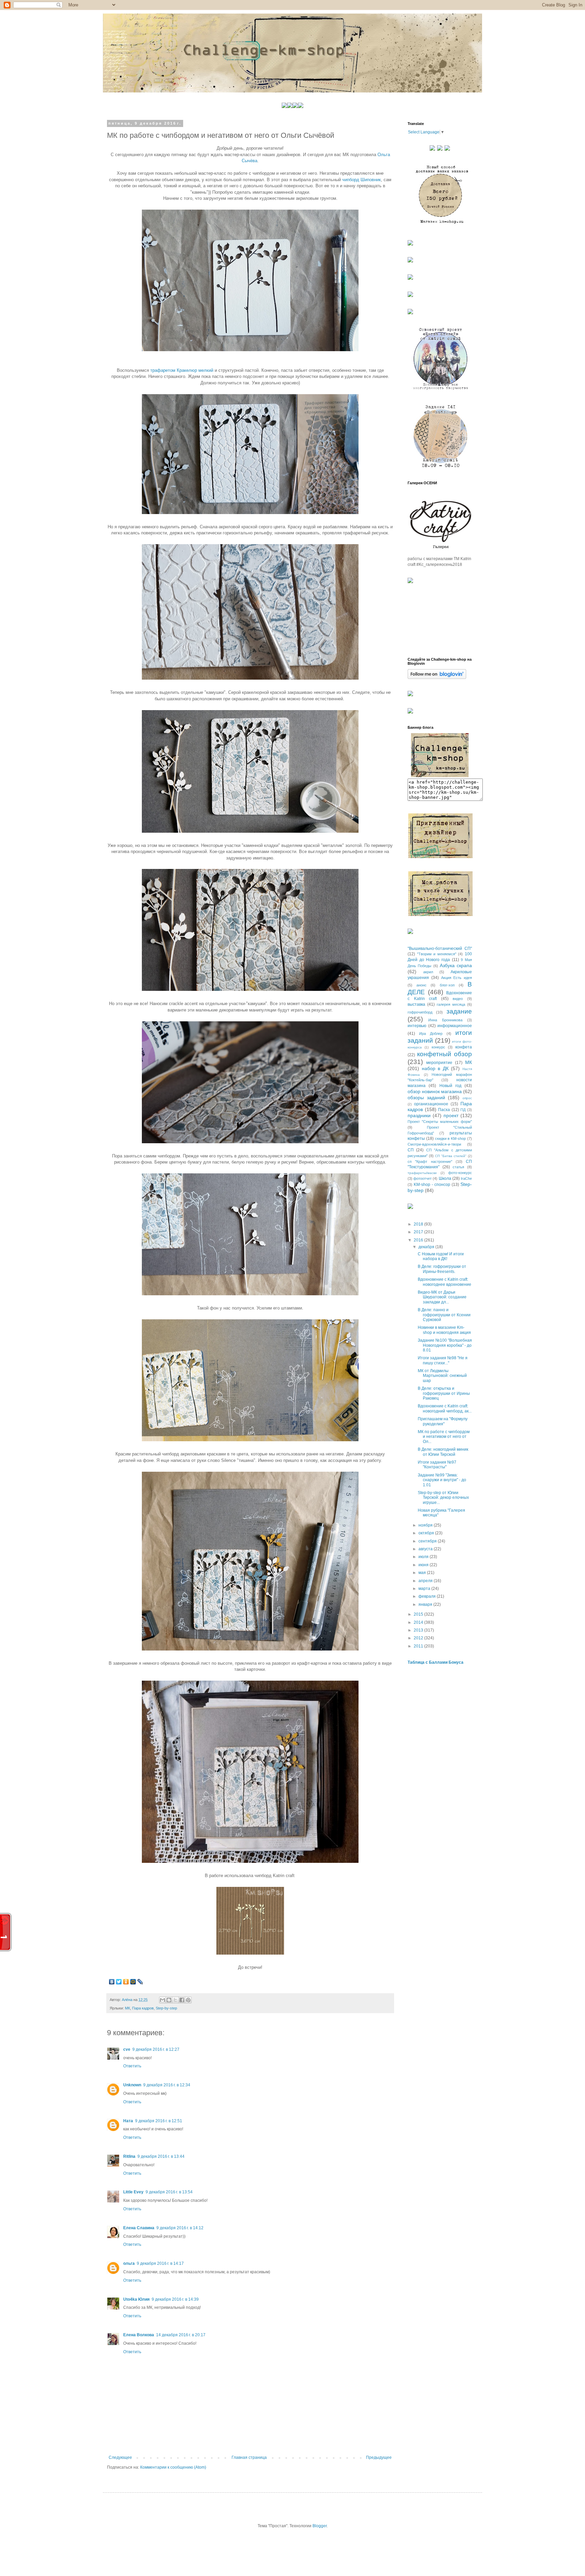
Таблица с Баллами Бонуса (436, 1662)
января (426, 1604)
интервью (417, 1026)
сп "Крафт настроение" (430, 1162)
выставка (416, 1004)
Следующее (120, 2457)
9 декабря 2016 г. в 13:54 (169, 2192)
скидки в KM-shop (451, 1138)
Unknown (132, 2085)
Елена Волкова (139, 2335)
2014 (419, 1622)
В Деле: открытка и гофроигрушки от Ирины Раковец (444, 1393)
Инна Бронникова (445, 1020)
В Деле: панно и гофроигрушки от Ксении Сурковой (444, 1315)
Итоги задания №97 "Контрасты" (437, 1465)
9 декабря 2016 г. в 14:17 (160, 2263)
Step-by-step (166, 2008)
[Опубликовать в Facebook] (182, 2000)
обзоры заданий (426, 1098)
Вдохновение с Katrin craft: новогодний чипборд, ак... (445, 1408)
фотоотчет (422, 1178)
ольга (129, 2263)
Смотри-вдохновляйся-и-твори (434, 1144)
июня (424, 1565)
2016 (419, 1240)
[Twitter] (119, 1982)
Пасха (444, 1110)
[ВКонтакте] (112, 1982)
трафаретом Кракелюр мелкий (182, 370)
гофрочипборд (420, 1012)
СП (411, 1150)
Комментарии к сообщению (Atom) (173, 2467)
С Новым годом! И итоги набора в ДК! (441, 1256)
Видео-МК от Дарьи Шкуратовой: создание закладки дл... (442, 1297)
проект (451, 1115)
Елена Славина (139, 2228)
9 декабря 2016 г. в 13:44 (161, 2156)
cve (127, 2049)
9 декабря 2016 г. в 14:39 (175, 2299)
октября (427, 1533)
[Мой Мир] (133, 1982)
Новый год (450, 1086)
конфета (464, 1047)
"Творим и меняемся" (437, 954)
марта (425, 1589)
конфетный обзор (445, 1054)
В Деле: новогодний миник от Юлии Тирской (443, 1452)
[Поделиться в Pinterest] (188, 2000)
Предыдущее (379, 2457)
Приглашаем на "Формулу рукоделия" (443, 1421)
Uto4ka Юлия (136, 2299)
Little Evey (133, 2192)
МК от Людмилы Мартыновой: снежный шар (442, 1376)
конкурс (438, 1047)
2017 (419, 1232)
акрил (428, 972)
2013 (419, 1630)
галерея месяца (451, 1004)
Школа (445, 1178)
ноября (426, 1525)
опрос (467, 1098)
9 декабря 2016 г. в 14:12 (180, 2228)
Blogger (320, 2526)
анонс (421, 985)
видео (458, 999)
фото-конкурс (460, 1173)
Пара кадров (143, 2008)
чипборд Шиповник (362, 180)
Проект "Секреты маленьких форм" (440, 1122)
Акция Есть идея (457, 978)
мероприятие (439, 1063)
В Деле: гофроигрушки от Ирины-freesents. (442, 1269)
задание (459, 1011)
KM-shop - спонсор (432, 1185)
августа (426, 1549)
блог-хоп (447, 985)
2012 (419, 1638)
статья (458, 1167)
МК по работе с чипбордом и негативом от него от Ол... (444, 1437)
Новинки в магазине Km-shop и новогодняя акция (444, 1330)
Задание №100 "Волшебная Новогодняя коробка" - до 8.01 (445, 1345)
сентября (428, 1541)
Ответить (132, 2066)
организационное (431, 1104)
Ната (128, 2121)
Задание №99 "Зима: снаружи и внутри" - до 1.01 (442, 1480)
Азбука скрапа (456, 965)
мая (423, 1573)
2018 (419, 1224)
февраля (428, 1596)
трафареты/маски (422, 1173)
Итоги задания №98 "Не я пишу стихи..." (443, 1360)
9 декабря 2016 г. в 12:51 (159, 2121)
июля (424, 1557)
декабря (427, 1247)
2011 (419, 1646)
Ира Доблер (431, 1034)
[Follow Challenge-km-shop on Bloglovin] (437, 678)
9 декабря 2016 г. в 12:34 (167, 2085)
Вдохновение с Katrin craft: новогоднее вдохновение (445, 1282)
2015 (419, 1614)
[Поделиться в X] (175, 2000)
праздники (419, 1115)
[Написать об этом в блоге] (169, 2000)
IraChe (466, 1178)
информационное (455, 1026)
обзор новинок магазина (435, 1091)
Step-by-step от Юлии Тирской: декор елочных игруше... (443, 1498)
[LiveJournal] (140, 1982)
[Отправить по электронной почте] (162, 2000)
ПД (463, 1110)
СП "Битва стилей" (451, 1156)
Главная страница (249, 2457)
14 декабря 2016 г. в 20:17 (181, 2335)
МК (127, 2008)
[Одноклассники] (126, 1982)
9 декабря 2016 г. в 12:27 (156, 2049)
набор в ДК (435, 1068)
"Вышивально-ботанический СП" (440, 949)
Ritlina (129, 2156)
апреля (426, 1581)
